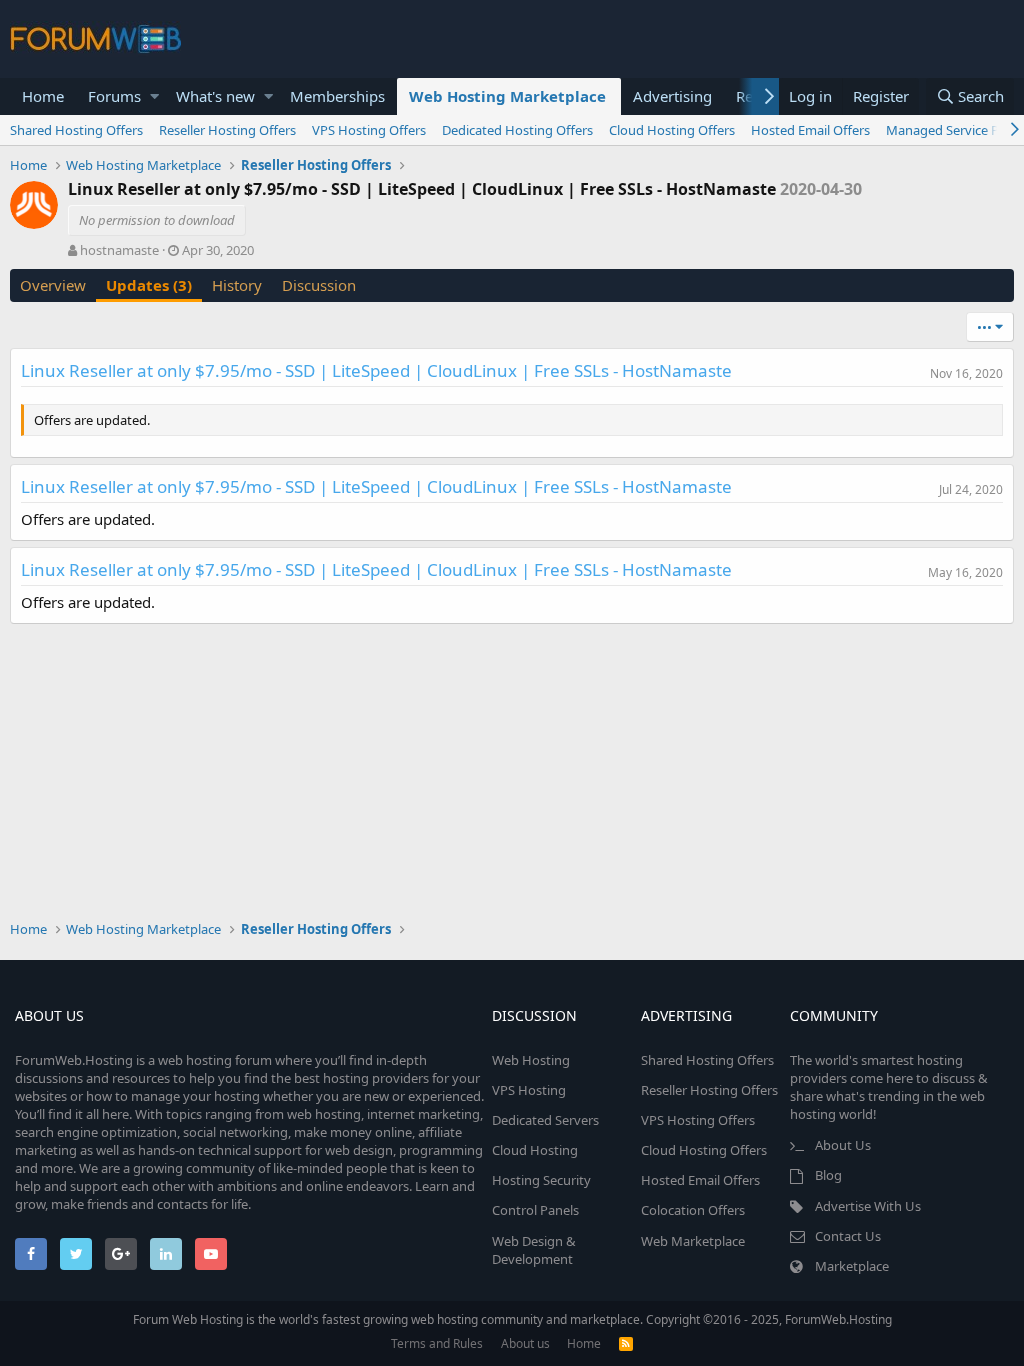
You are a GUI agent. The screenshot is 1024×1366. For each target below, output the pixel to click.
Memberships (337, 96)
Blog (828, 1175)
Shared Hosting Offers (76, 130)
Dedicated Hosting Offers (517, 130)
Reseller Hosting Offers (227, 130)
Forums (114, 96)
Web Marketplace (693, 1241)
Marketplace (852, 1266)
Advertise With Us (868, 1206)
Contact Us (848, 1236)
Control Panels (535, 1210)
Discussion (319, 285)
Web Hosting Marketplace (507, 96)
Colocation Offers (693, 1210)
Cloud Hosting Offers (672, 130)
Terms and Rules (437, 1343)
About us (525, 1343)
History (237, 285)
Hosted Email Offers (810, 130)
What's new (215, 96)
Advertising (672, 96)
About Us (843, 1145)
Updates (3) (149, 285)
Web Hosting (531, 1060)
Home (43, 96)
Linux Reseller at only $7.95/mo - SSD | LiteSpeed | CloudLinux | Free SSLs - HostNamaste (376, 370)
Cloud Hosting (535, 1150)
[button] (154, 96)
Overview (53, 285)
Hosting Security (541, 1180)
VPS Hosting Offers (369, 130)
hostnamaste (119, 250)
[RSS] (626, 1343)
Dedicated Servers (545, 1120)
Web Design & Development (534, 1250)
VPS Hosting (529, 1090)
